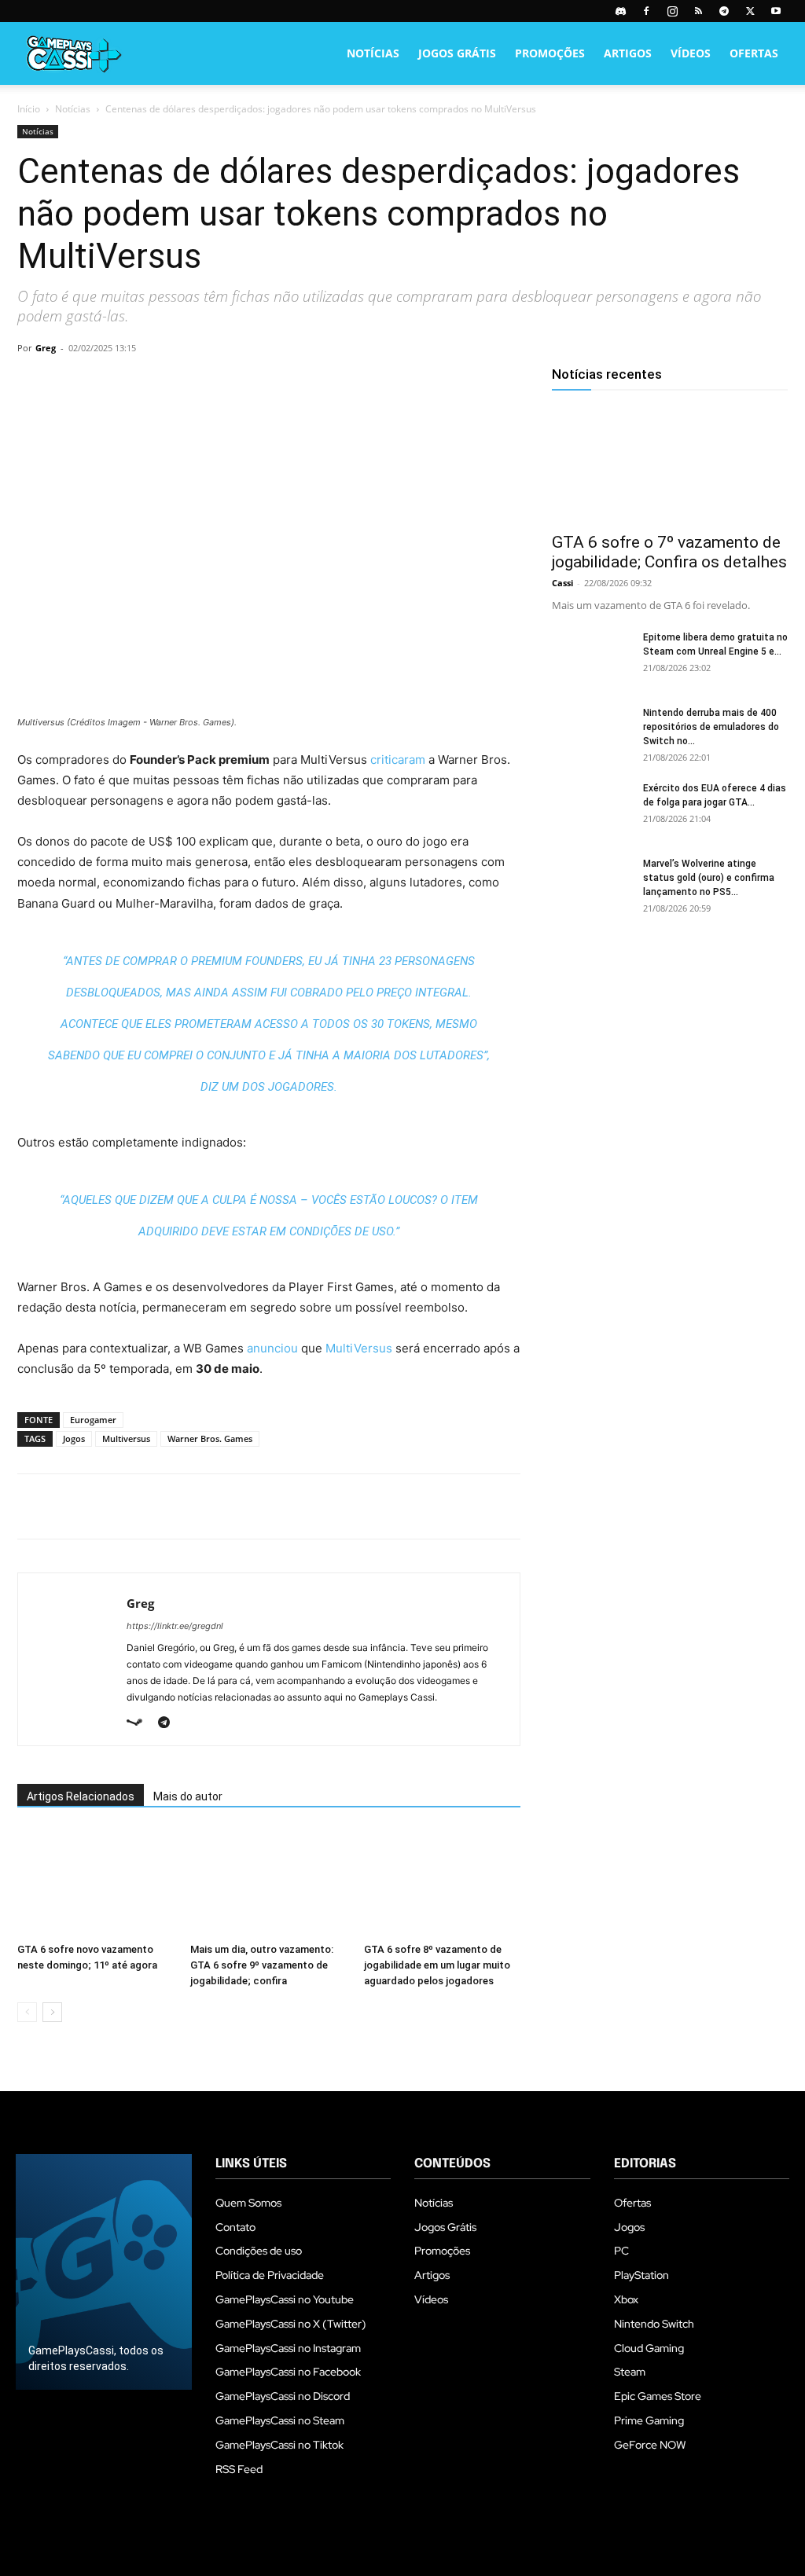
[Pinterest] (105, 383)
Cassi (562, 583)
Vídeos (691, 53)
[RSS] (698, 11)
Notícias (373, 53)
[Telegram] (724, 11)
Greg (46, 348)
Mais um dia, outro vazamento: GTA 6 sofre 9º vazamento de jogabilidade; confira (262, 1965)
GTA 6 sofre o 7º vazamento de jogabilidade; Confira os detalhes (669, 552)
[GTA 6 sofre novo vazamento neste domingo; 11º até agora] (96, 1882)
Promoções (550, 53)
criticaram (398, 760)
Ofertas (754, 53)
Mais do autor (188, 1796)
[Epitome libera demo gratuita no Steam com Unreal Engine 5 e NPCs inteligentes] (591, 658)
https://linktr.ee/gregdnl (175, 1626)
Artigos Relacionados (81, 1796)
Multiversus (126, 1438)
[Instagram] (672, 11)
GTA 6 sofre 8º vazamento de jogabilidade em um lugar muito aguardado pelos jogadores (437, 1965)
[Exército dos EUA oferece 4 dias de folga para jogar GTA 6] (591, 809)
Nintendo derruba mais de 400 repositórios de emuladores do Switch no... (711, 727)
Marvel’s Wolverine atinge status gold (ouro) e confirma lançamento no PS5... (709, 878)
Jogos (74, 1438)
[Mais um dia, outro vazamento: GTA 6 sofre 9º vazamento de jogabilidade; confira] (268, 1882)
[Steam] (140, 1723)
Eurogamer (93, 1420)
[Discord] (620, 11)
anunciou (272, 1348)
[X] (750, 11)
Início (29, 109)
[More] (215, 383)
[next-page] (52, 2012)
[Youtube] (776, 11)
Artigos (628, 53)
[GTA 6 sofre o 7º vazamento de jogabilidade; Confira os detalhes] (670, 464)
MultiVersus (359, 1348)
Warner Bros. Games (210, 1438)
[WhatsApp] (142, 383)
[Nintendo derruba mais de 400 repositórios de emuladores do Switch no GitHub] (591, 733)
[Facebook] (646, 11)
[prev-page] (27, 2012)
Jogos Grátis (457, 53)
